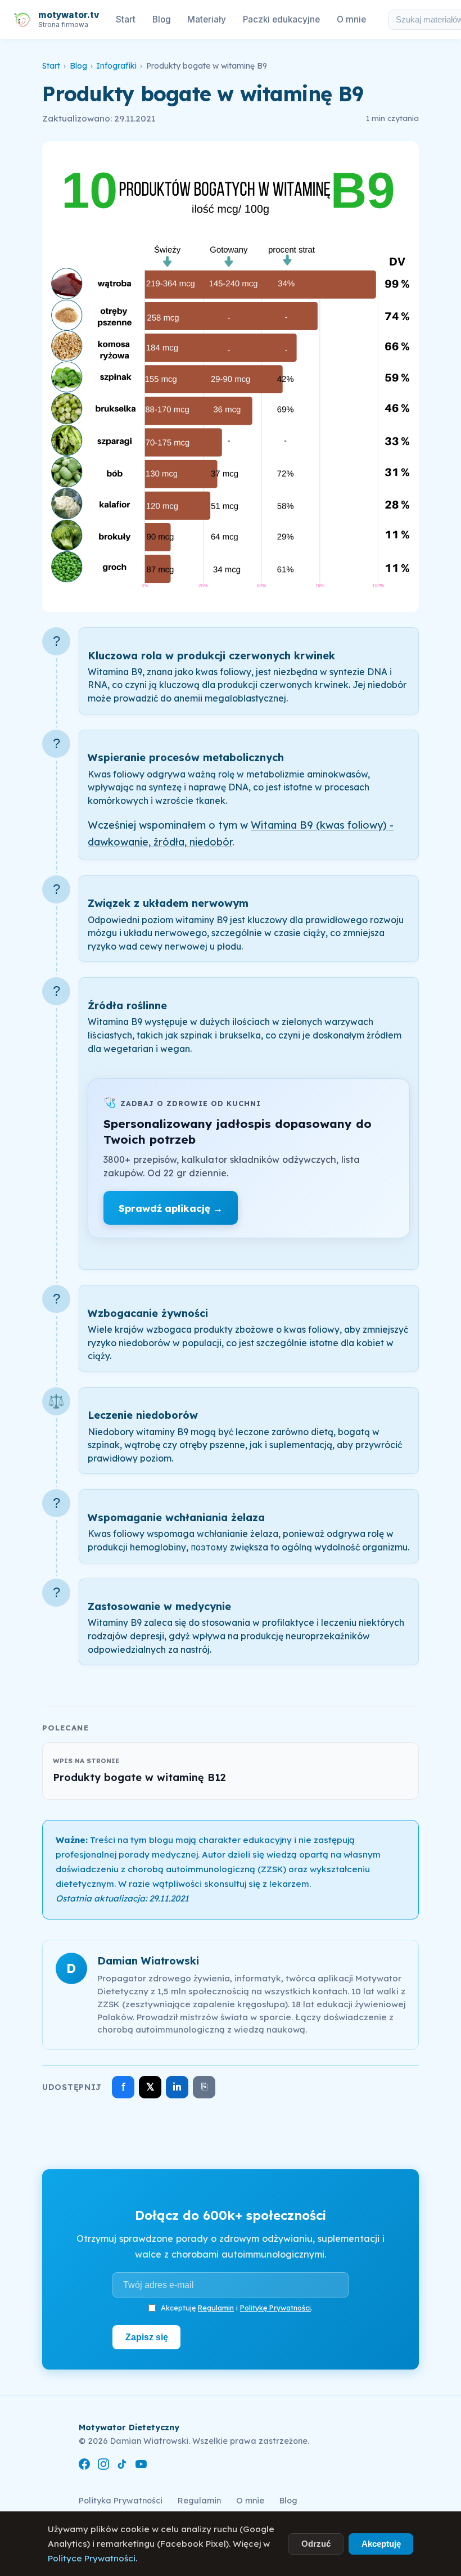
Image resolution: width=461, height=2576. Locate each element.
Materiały (207, 19)
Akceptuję (381, 2544)
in (177, 2087)
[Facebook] (84, 2466)
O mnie (351, 19)
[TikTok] (122, 2466)
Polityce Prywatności (92, 2558)
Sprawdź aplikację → (171, 1208)
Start (126, 19)
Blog (162, 19)
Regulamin (216, 2308)
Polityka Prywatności (121, 2501)
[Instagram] (103, 2466)
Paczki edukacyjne (281, 19)
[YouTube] (141, 2466)
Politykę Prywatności (275, 2308)
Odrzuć (316, 2544)
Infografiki (116, 66)
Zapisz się (147, 2337)
